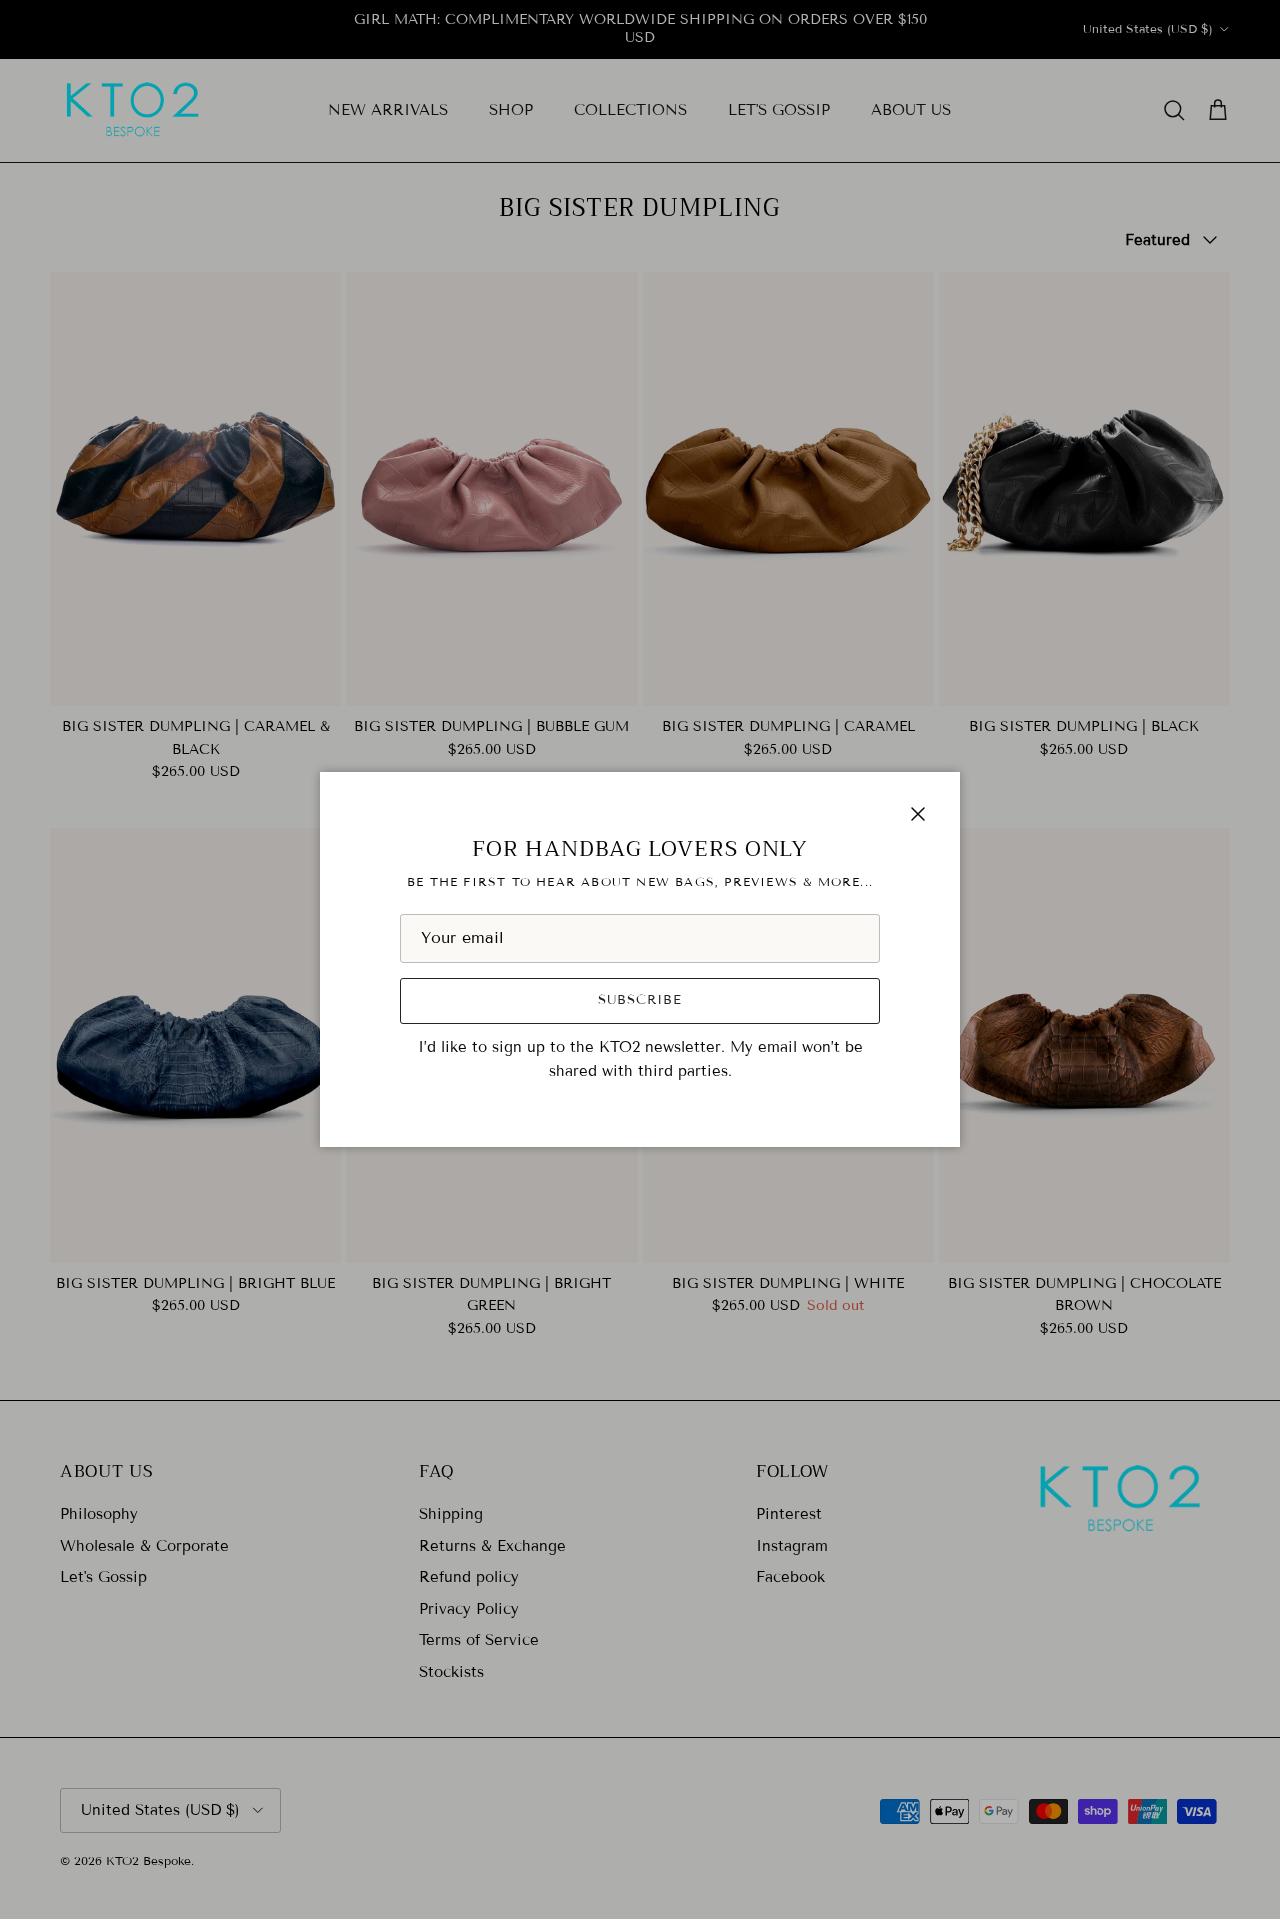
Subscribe (640, 1000)
